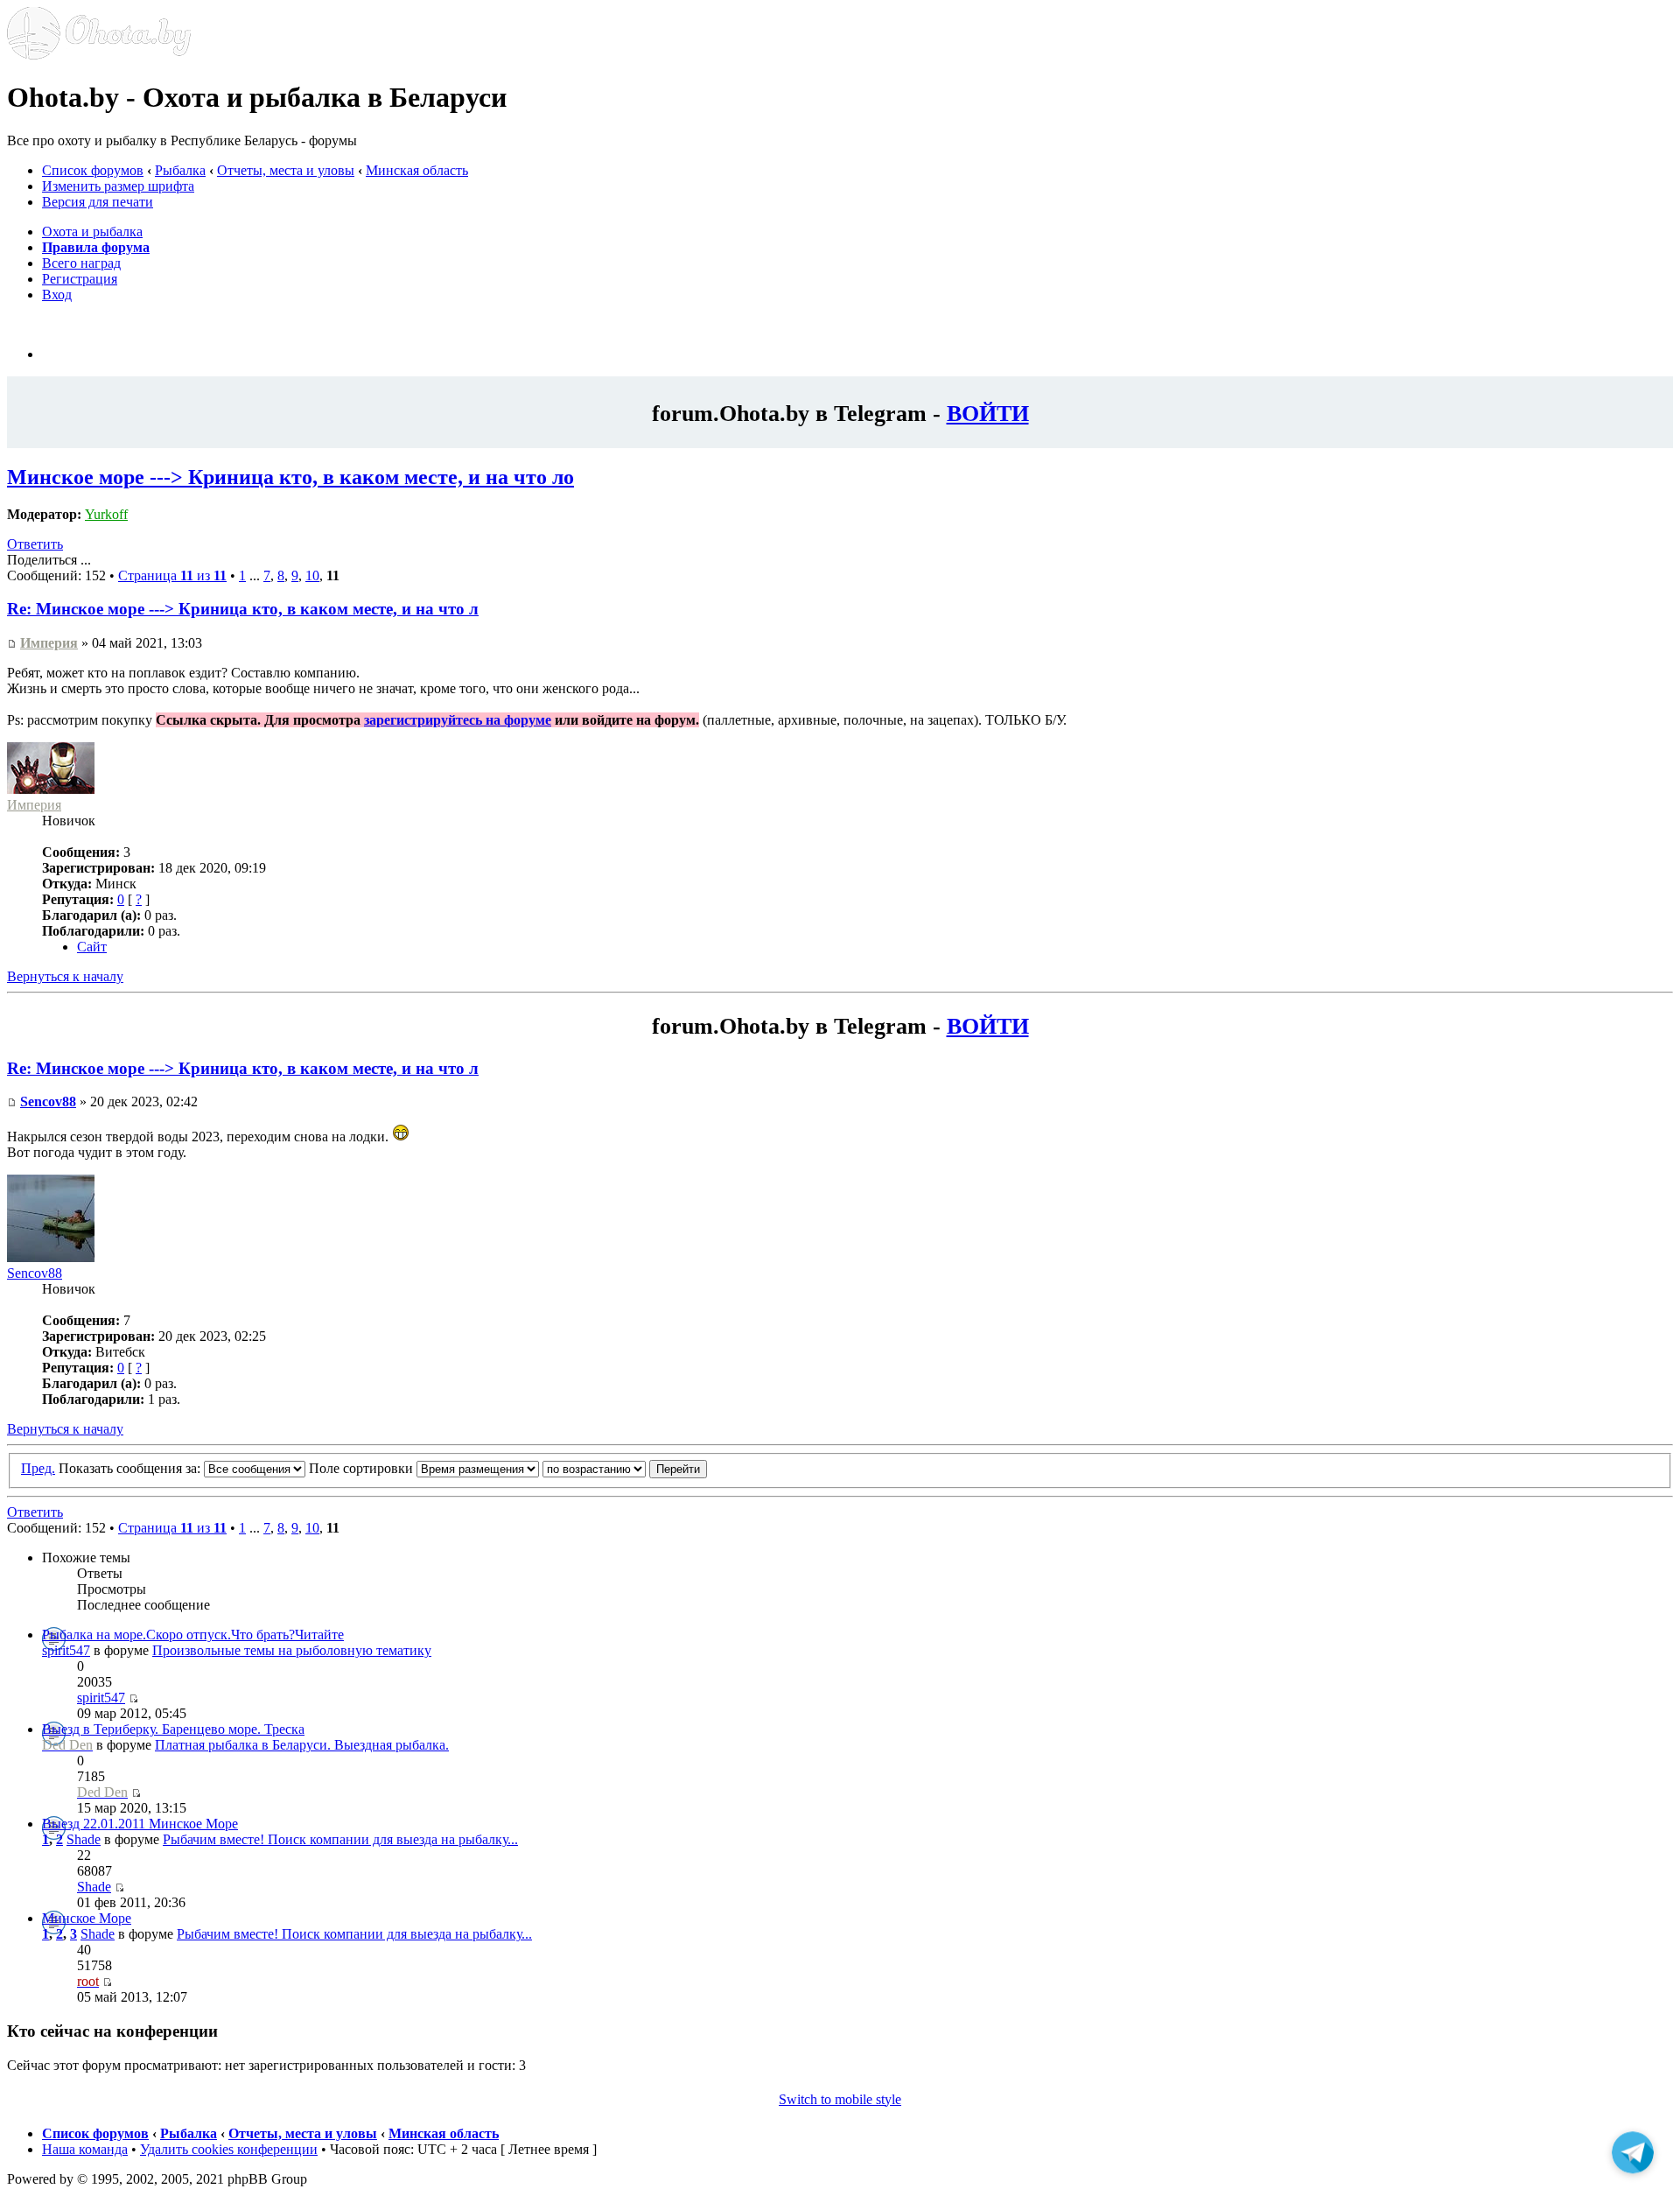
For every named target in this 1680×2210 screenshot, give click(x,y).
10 (312, 575)
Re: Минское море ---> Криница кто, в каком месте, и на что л (243, 609)
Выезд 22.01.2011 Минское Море (140, 1824)
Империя (49, 643)
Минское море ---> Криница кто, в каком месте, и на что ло (290, 477)
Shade (84, 1839)
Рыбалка (180, 170)
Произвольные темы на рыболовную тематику (292, 1650)
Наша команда (85, 2149)
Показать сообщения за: (131, 1468)
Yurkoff (106, 514)
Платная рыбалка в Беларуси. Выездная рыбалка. (302, 1745)
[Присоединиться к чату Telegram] (1633, 2155)
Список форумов (93, 170)
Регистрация (80, 279)
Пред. (38, 1468)
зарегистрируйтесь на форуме (458, 720)
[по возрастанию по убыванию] (625, 1468)
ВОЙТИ (988, 413)
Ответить (35, 544)
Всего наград (81, 263)
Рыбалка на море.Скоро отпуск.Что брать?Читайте (193, 1635)
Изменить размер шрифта (118, 186)
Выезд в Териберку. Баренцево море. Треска (173, 1729)
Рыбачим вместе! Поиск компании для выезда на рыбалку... (340, 1839)
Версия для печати (98, 202)
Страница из (172, 575)
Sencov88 (48, 1101)
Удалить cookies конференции (229, 2149)
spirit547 (66, 1650)
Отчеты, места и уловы (286, 170)
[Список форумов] (99, 55)
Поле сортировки (363, 1468)
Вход (57, 295)
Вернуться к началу (65, 976)
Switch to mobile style (840, 2099)
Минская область (417, 170)
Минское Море (87, 1918)
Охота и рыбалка (92, 232)
